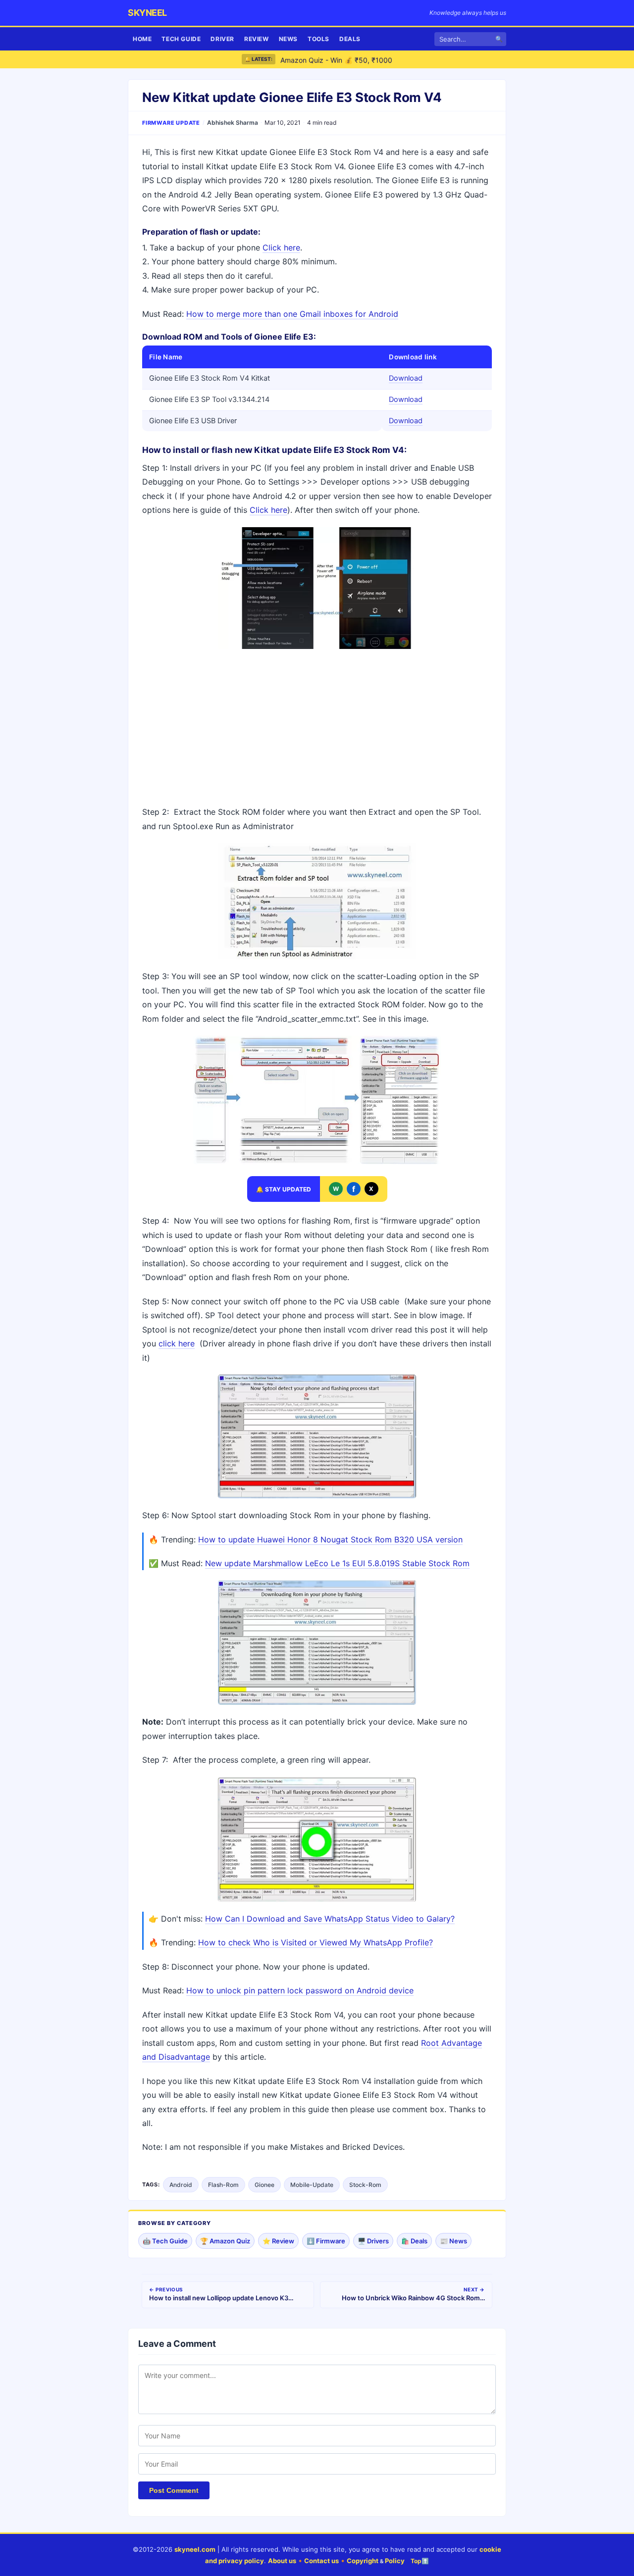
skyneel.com (195, 2549)
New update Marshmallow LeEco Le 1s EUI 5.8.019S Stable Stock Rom (337, 1563)
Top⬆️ (420, 2561)
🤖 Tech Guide (165, 2241)
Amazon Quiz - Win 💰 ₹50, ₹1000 (336, 59)
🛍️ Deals (414, 2241)
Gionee (264, 2185)
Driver (222, 39)
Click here (281, 248)
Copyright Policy (376, 2561)
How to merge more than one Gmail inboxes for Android (292, 314)
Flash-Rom (223, 2185)
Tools (318, 39)
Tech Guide (181, 39)
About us (282, 2561)
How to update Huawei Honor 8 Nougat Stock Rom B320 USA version (330, 1539)
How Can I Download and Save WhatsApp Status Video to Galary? (330, 1919)
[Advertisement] (317, 728)
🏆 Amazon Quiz (225, 2241)
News (288, 39)
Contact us (321, 2561)
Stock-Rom (365, 2185)
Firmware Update (171, 123)
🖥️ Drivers (373, 2241)
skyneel (147, 13)
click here (177, 1343)
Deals (350, 39)
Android (181, 2185)
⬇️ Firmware (326, 2241)
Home (142, 39)
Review (257, 39)
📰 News (453, 2241)
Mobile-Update (312, 2185)
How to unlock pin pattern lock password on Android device (300, 1990)
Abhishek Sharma (233, 123)
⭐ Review (278, 2241)
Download (406, 378)
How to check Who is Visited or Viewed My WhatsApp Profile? (316, 1942)
